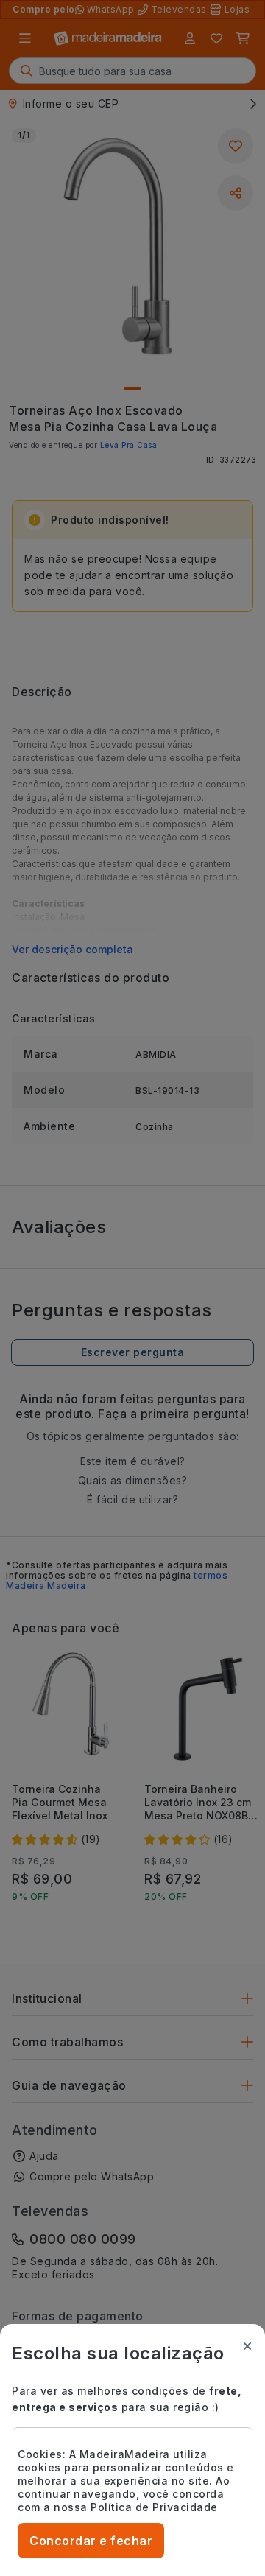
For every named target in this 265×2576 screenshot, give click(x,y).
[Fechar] (247, 2346)
